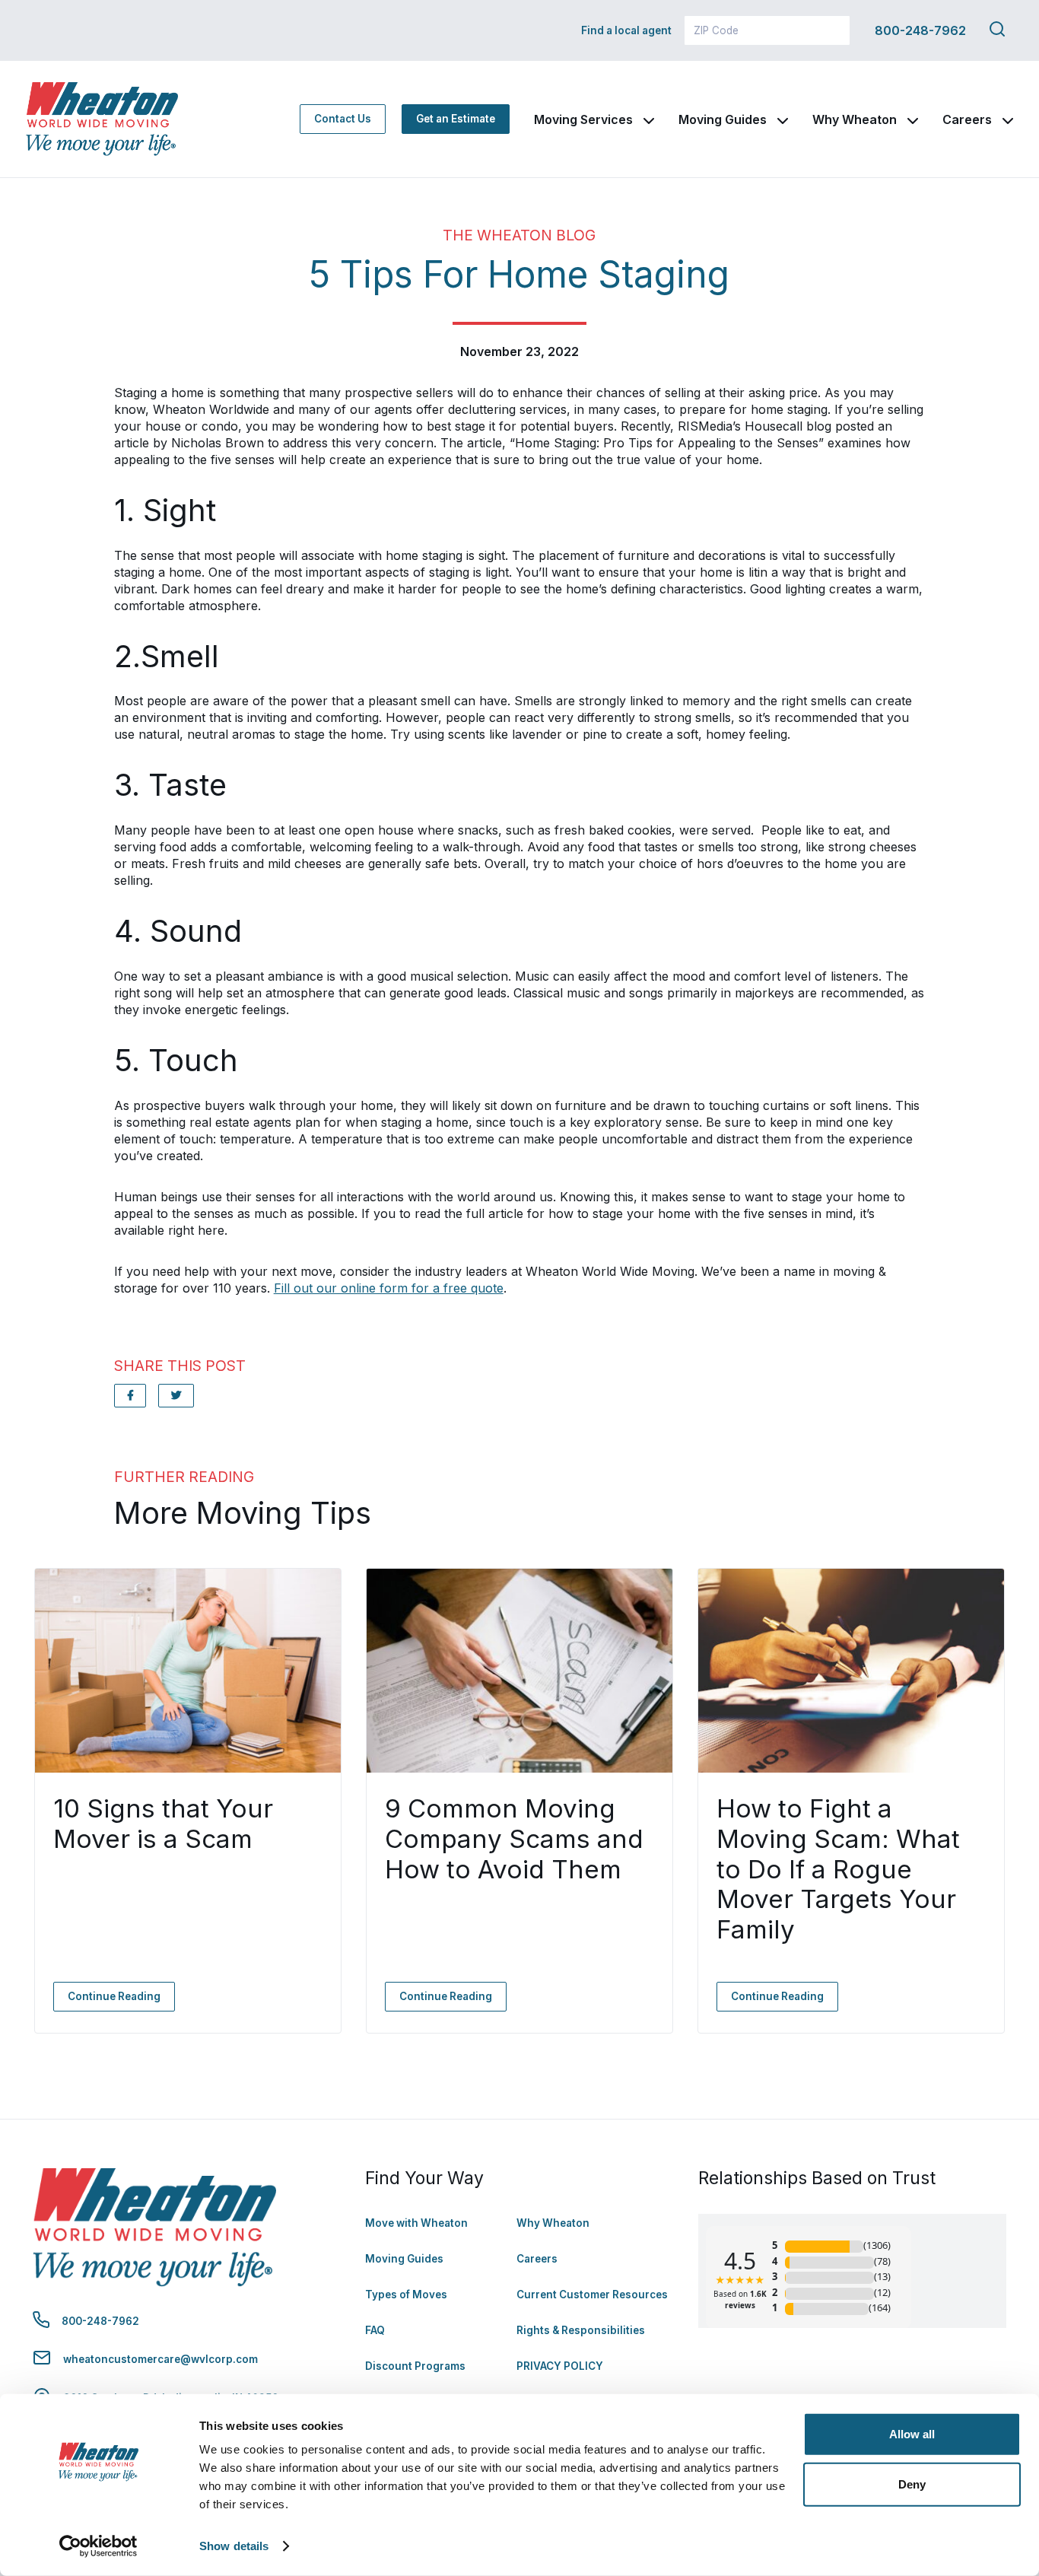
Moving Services (583, 119)
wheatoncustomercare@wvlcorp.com (160, 2359)
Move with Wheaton (416, 2223)
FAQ (375, 2330)
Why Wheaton (855, 119)
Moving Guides (723, 119)
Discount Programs (415, 2366)
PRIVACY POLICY (560, 2366)
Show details (234, 2546)
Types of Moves (406, 2295)
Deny (912, 2484)
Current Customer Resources (592, 2295)
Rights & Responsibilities (581, 2330)
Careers (967, 119)
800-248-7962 (920, 30)
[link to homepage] (102, 119)
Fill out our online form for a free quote (389, 1288)
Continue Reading (114, 1996)
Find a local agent (626, 30)
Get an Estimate (456, 119)
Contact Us (343, 119)
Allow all (912, 2434)
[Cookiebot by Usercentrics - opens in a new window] (98, 2546)
